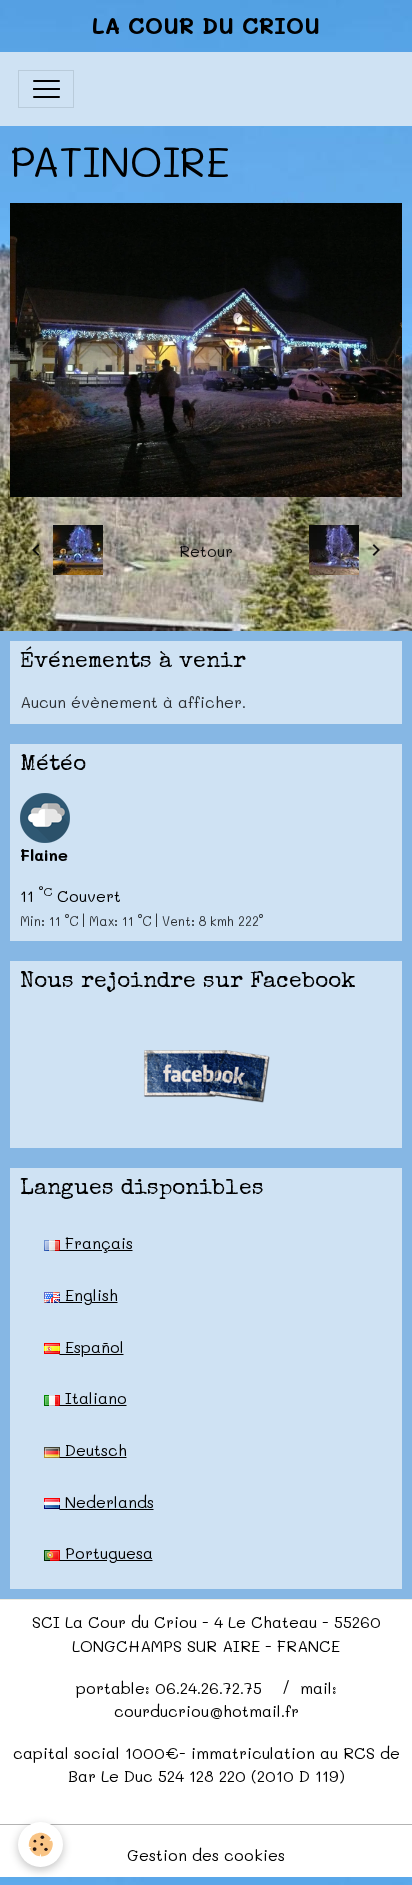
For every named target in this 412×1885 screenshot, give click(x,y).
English (89, 1294)
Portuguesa (106, 1552)
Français (96, 1242)
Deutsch (93, 1449)
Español (92, 1346)
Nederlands (107, 1501)
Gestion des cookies (206, 1854)
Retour (206, 550)
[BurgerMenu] (46, 89)
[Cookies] (40, 1844)
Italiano (93, 1397)
